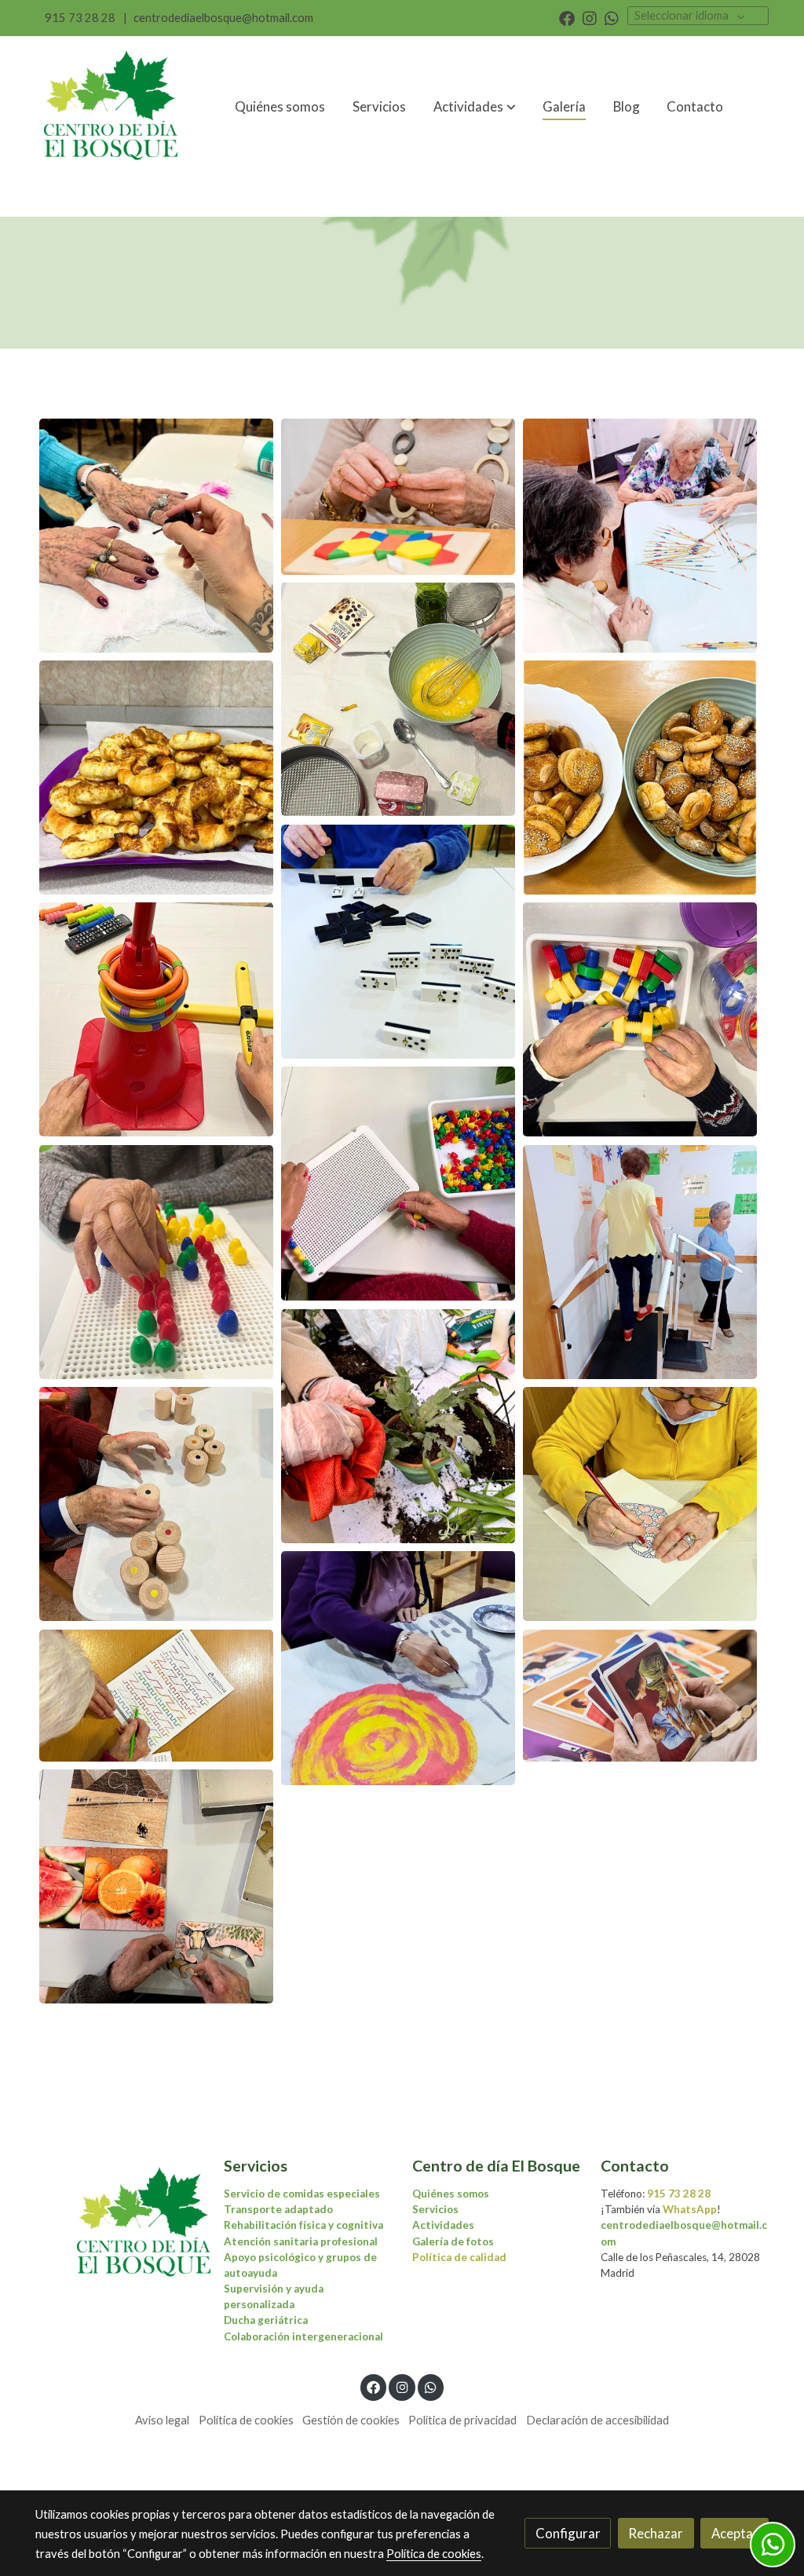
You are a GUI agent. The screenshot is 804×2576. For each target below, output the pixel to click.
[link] (112, 107)
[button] (475, 107)
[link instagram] (590, 17)
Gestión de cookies (351, 2420)
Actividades (443, 2225)
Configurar (568, 2533)
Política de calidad (459, 2257)
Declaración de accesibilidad (598, 2420)
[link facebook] (567, 17)
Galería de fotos (453, 2241)
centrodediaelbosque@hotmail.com (223, 18)
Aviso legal (162, 2420)
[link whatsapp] (612, 17)
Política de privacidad (462, 2420)
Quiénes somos (451, 2194)
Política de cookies (246, 2420)
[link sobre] (119, 2223)
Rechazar (656, 2533)
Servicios (435, 2209)
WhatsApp (690, 2209)
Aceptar (735, 2533)
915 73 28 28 (80, 18)
